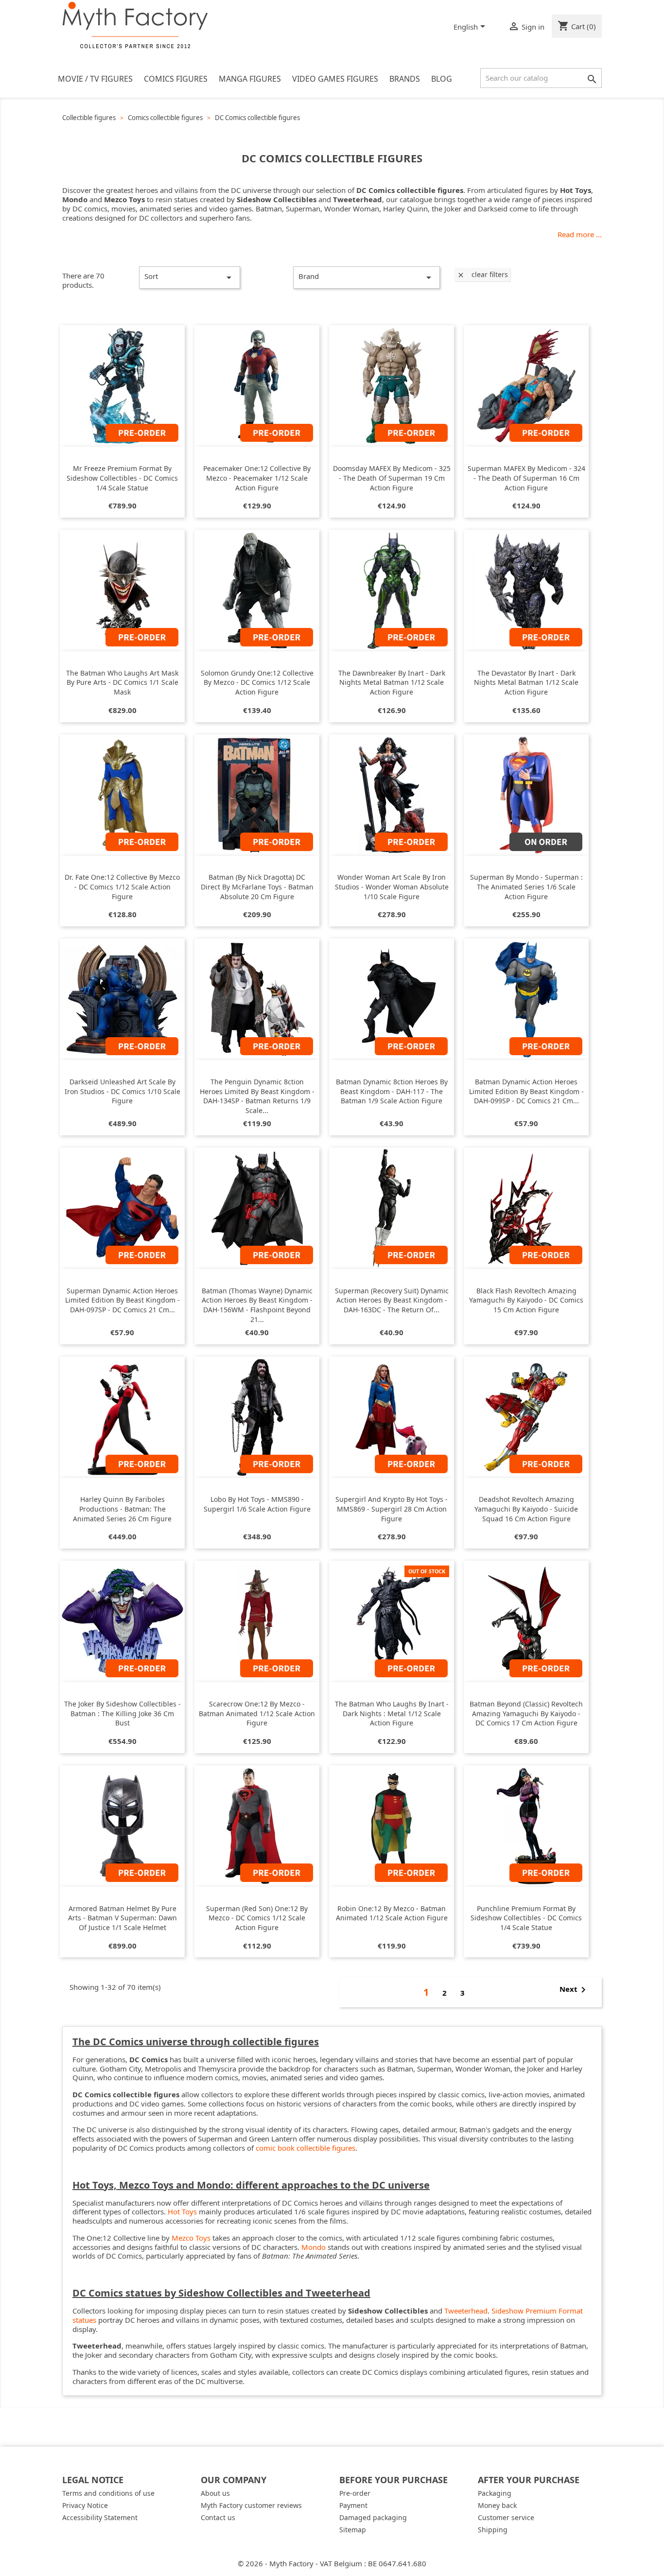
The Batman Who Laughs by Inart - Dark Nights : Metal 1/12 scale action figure (392, 1714)
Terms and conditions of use (108, 2493)
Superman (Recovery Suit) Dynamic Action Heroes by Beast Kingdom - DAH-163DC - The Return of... (392, 1300)
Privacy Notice (85, 2505)
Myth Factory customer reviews (251, 2505)
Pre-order (355, 2493)
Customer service (506, 2517)
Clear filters (482, 274)
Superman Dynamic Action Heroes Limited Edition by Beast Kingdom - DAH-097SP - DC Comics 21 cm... (122, 1300)
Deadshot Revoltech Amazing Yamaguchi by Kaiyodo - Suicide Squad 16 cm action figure (526, 1509)
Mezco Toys (191, 2238)
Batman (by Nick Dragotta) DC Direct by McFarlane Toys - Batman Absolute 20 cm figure (257, 887)
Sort (190, 277)
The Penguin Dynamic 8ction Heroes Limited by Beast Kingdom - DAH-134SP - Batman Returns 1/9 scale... (257, 1096)
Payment (353, 2505)
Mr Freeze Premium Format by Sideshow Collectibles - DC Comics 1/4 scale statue (122, 478)
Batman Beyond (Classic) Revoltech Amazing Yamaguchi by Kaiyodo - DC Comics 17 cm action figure (526, 1714)
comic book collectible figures (306, 2148)
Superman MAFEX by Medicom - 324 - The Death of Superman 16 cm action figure (526, 478)
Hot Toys (182, 2211)
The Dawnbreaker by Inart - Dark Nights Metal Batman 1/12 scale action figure (392, 683)
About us (215, 2493)
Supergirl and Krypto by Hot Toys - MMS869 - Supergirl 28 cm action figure (392, 1509)
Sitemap (353, 2530)
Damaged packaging (373, 2517)
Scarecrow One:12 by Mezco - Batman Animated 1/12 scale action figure (257, 1714)
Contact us (218, 2517)
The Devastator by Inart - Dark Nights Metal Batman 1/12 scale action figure (526, 683)
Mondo (314, 2247)
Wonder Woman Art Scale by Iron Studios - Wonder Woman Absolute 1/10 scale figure (392, 887)
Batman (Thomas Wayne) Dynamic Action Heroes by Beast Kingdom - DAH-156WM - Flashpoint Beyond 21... (257, 1305)
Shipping (493, 2530)
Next (574, 1990)
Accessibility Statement (100, 2517)
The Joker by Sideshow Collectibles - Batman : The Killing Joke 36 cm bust (122, 1714)
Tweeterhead (466, 2311)
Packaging (495, 2493)
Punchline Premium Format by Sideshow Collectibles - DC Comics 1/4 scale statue (526, 1918)
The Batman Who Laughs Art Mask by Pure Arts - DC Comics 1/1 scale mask (122, 683)
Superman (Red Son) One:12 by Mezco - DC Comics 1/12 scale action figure (257, 1918)
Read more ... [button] (580, 235)
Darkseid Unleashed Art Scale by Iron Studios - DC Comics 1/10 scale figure (122, 1091)
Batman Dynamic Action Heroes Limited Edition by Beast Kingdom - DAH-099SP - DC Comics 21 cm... (526, 1091)
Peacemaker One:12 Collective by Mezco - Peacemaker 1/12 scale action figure (257, 478)
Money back (497, 2505)
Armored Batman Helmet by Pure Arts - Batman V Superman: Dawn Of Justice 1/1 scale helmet (122, 1918)
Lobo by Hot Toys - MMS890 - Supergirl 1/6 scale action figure (257, 1504)
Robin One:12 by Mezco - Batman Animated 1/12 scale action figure (392, 1913)
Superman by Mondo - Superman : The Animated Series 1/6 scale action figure (526, 887)
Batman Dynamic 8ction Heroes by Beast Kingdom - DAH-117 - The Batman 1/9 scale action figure (392, 1091)
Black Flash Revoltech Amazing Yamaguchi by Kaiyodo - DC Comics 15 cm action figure (526, 1300)
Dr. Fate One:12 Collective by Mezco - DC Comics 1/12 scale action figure (122, 887)
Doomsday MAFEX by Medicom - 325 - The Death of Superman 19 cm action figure (392, 478)
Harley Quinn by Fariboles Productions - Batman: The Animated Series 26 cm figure (122, 1509)
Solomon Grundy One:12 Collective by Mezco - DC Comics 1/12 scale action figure (257, 683)
